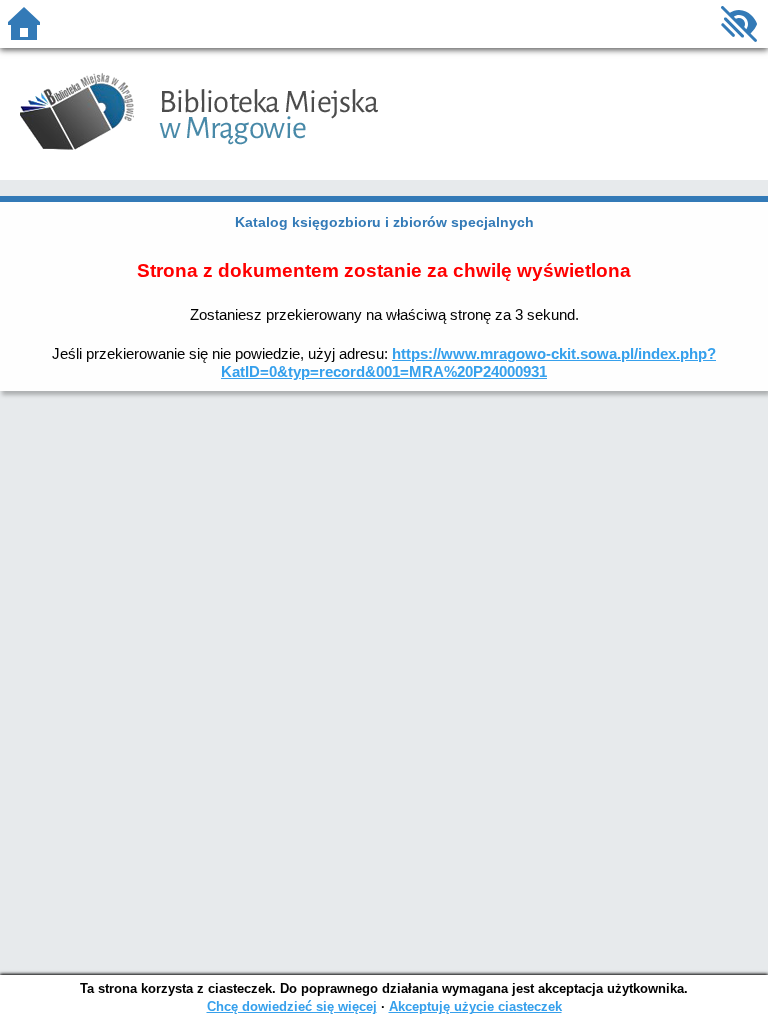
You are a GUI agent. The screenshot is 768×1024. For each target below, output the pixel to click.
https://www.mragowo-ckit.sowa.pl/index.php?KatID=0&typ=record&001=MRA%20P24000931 (468, 362)
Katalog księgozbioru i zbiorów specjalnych (384, 222)
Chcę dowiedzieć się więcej (292, 1006)
